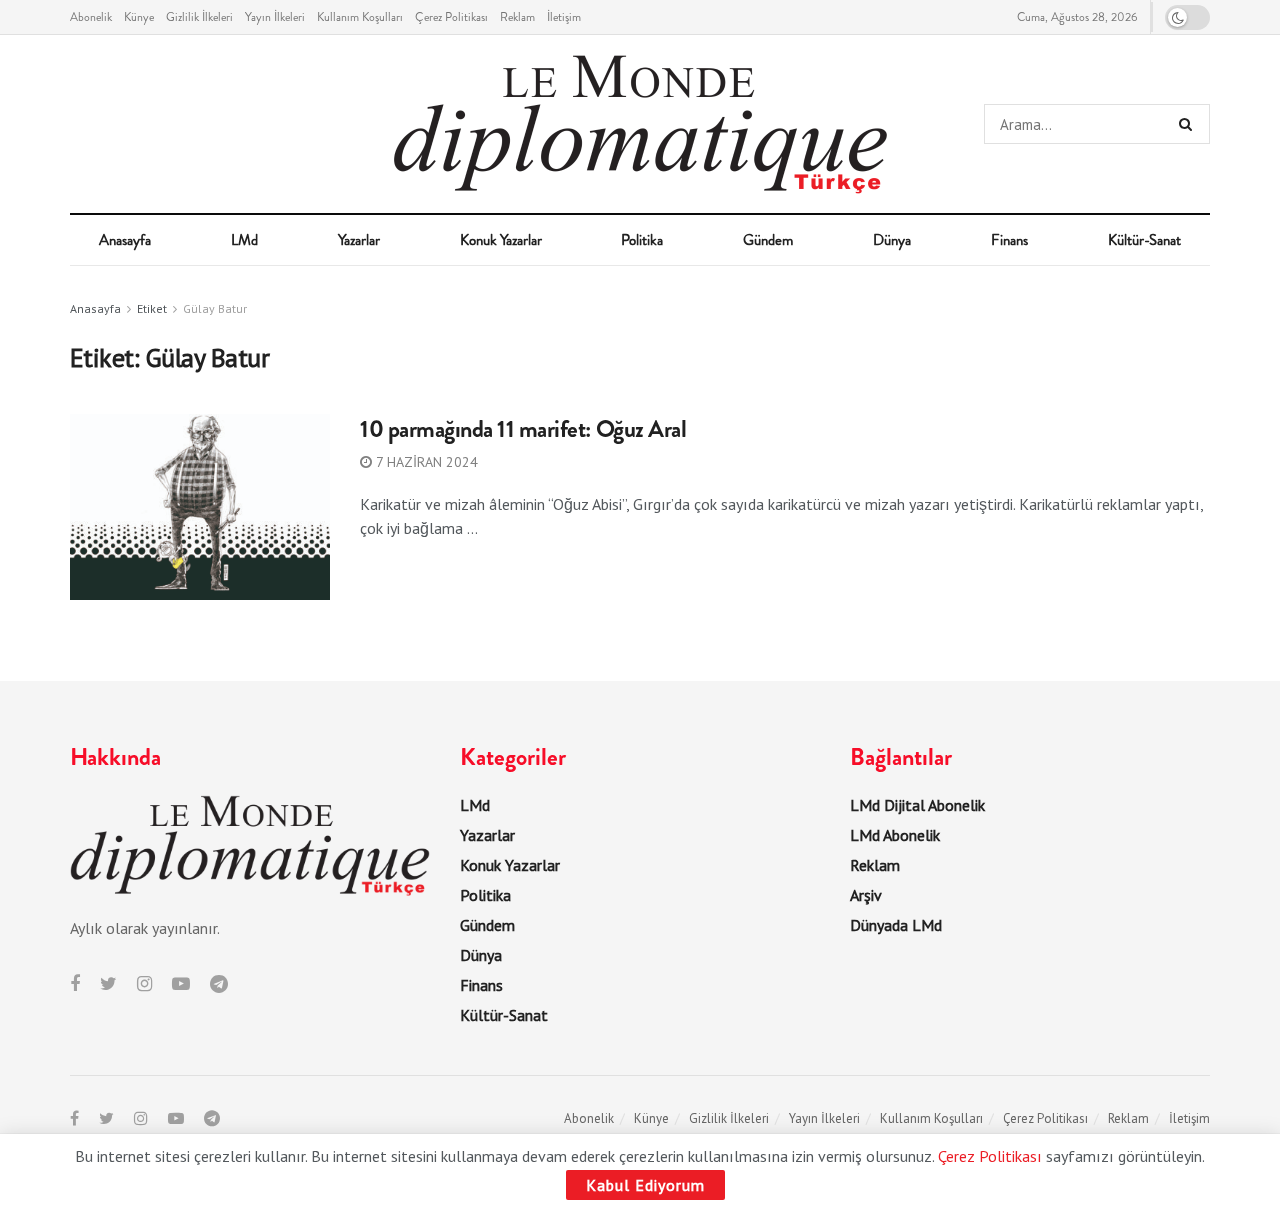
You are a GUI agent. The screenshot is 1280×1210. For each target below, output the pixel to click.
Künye (139, 17)
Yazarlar (359, 240)
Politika (642, 240)
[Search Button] (1189, 124)
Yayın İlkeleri (275, 17)
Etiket (152, 308)
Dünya (892, 240)
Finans (1009, 240)
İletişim (564, 17)
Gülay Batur (215, 308)
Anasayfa (125, 240)
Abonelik (91, 17)
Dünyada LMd (896, 925)
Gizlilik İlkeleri (199, 17)
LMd (244, 240)
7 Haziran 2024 (425, 462)
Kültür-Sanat (1144, 240)
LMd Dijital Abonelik (917, 805)
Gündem (768, 240)
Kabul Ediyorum (645, 1185)
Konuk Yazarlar (501, 240)
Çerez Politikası (451, 17)
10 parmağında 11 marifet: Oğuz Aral (523, 429)
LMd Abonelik (895, 835)
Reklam (517, 17)
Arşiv (866, 895)
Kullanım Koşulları (360, 17)
